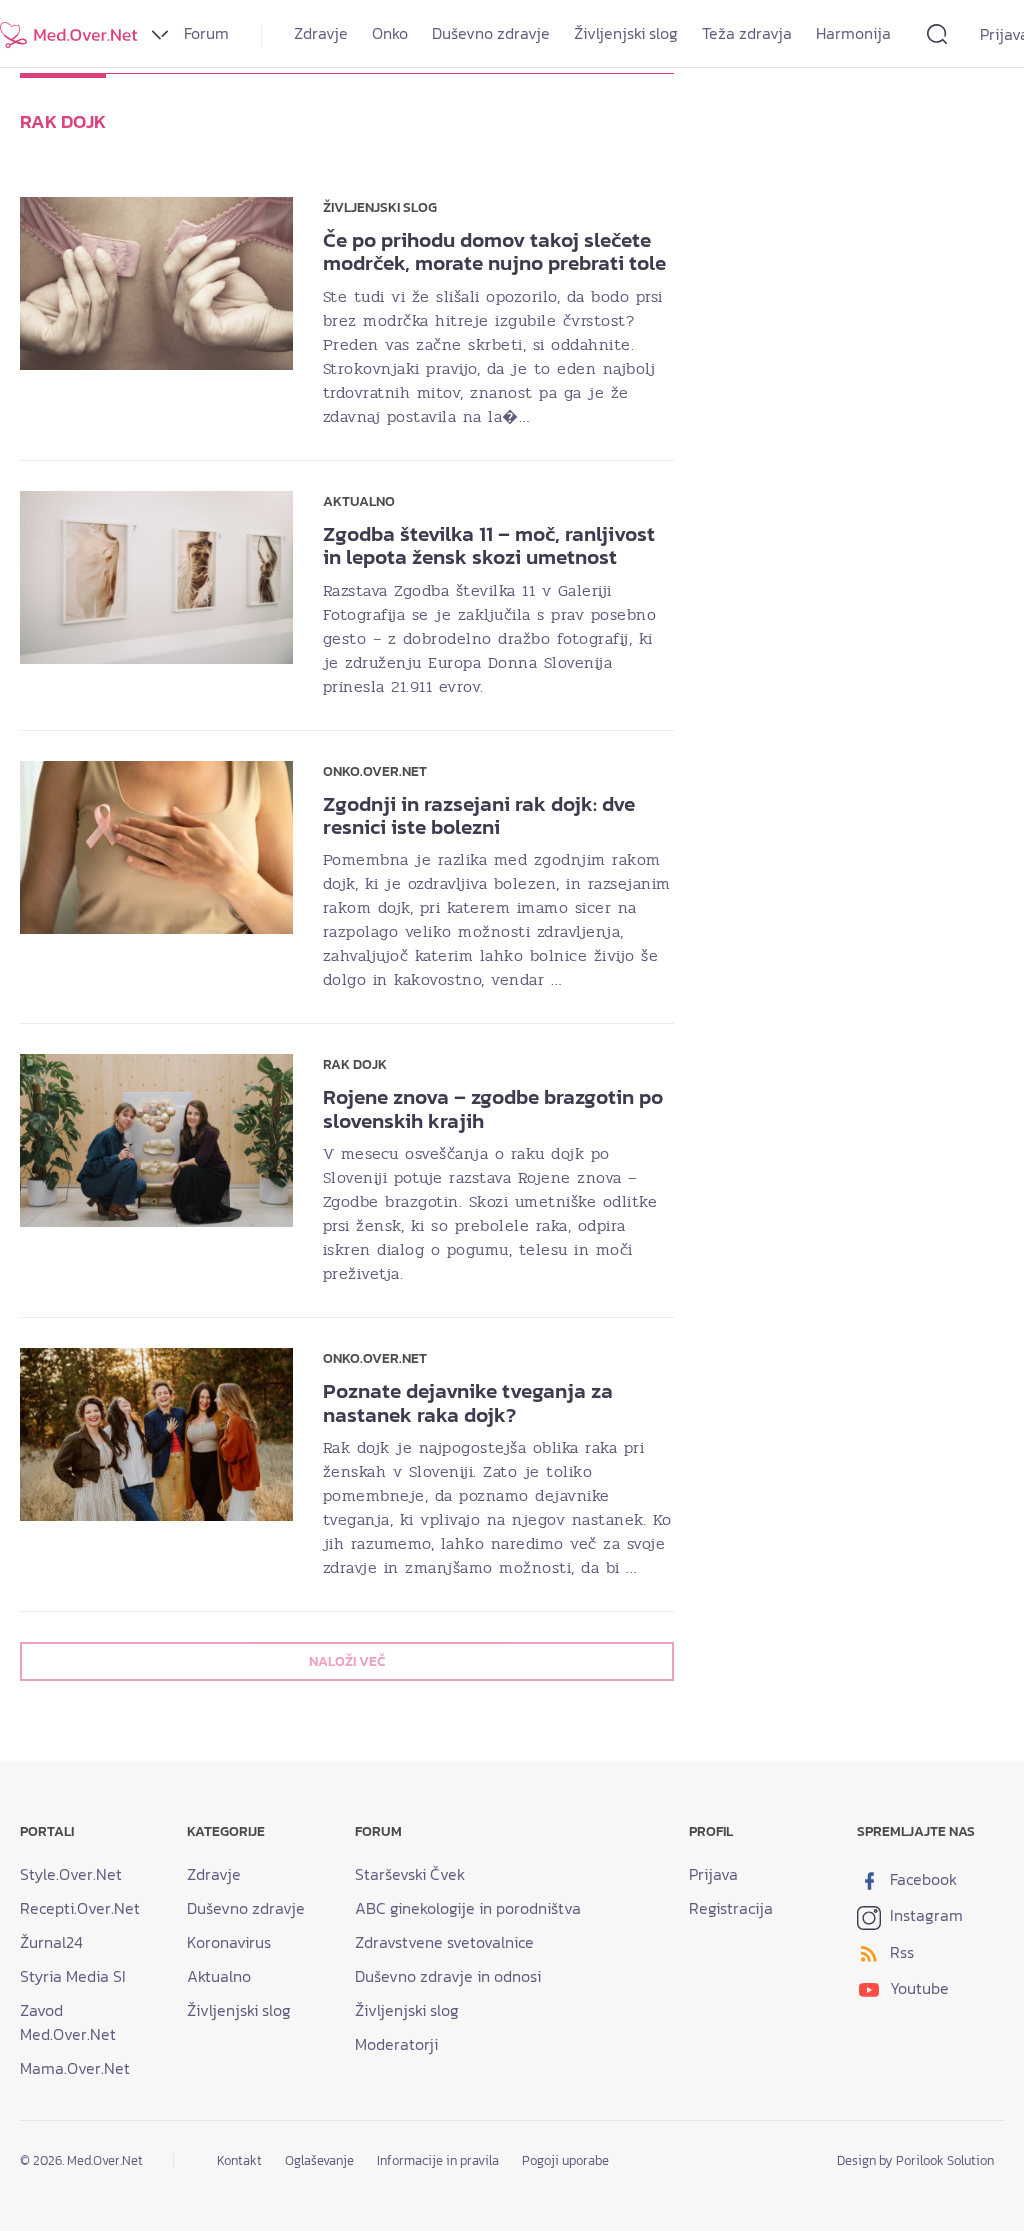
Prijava (713, 1874)
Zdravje (321, 33)
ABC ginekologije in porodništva (468, 1908)
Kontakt (239, 2160)
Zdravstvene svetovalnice (444, 1942)
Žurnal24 (51, 1942)
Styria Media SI (73, 1976)
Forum (206, 33)
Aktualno (219, 1976)
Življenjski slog (626, 33)
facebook (921, 1879)
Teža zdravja (747, 33)
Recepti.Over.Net (80, 1908)
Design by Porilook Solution (915, 2160)
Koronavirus (229, 1942)
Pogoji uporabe (565, 2160)
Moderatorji (396, 2044)
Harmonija (853, 33)
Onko (390, 33)
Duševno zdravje (491, 33)
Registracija (731, 1908)
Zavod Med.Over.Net (68, 2022)
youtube (917, 1988)
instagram (924, 1915)
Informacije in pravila (438, 2160)
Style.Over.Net (71, 1874)
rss (900, 1952)
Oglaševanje (319, 2160)
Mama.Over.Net (75, 2068)
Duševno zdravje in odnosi (448, 1976)
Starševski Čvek (410, 1874)
